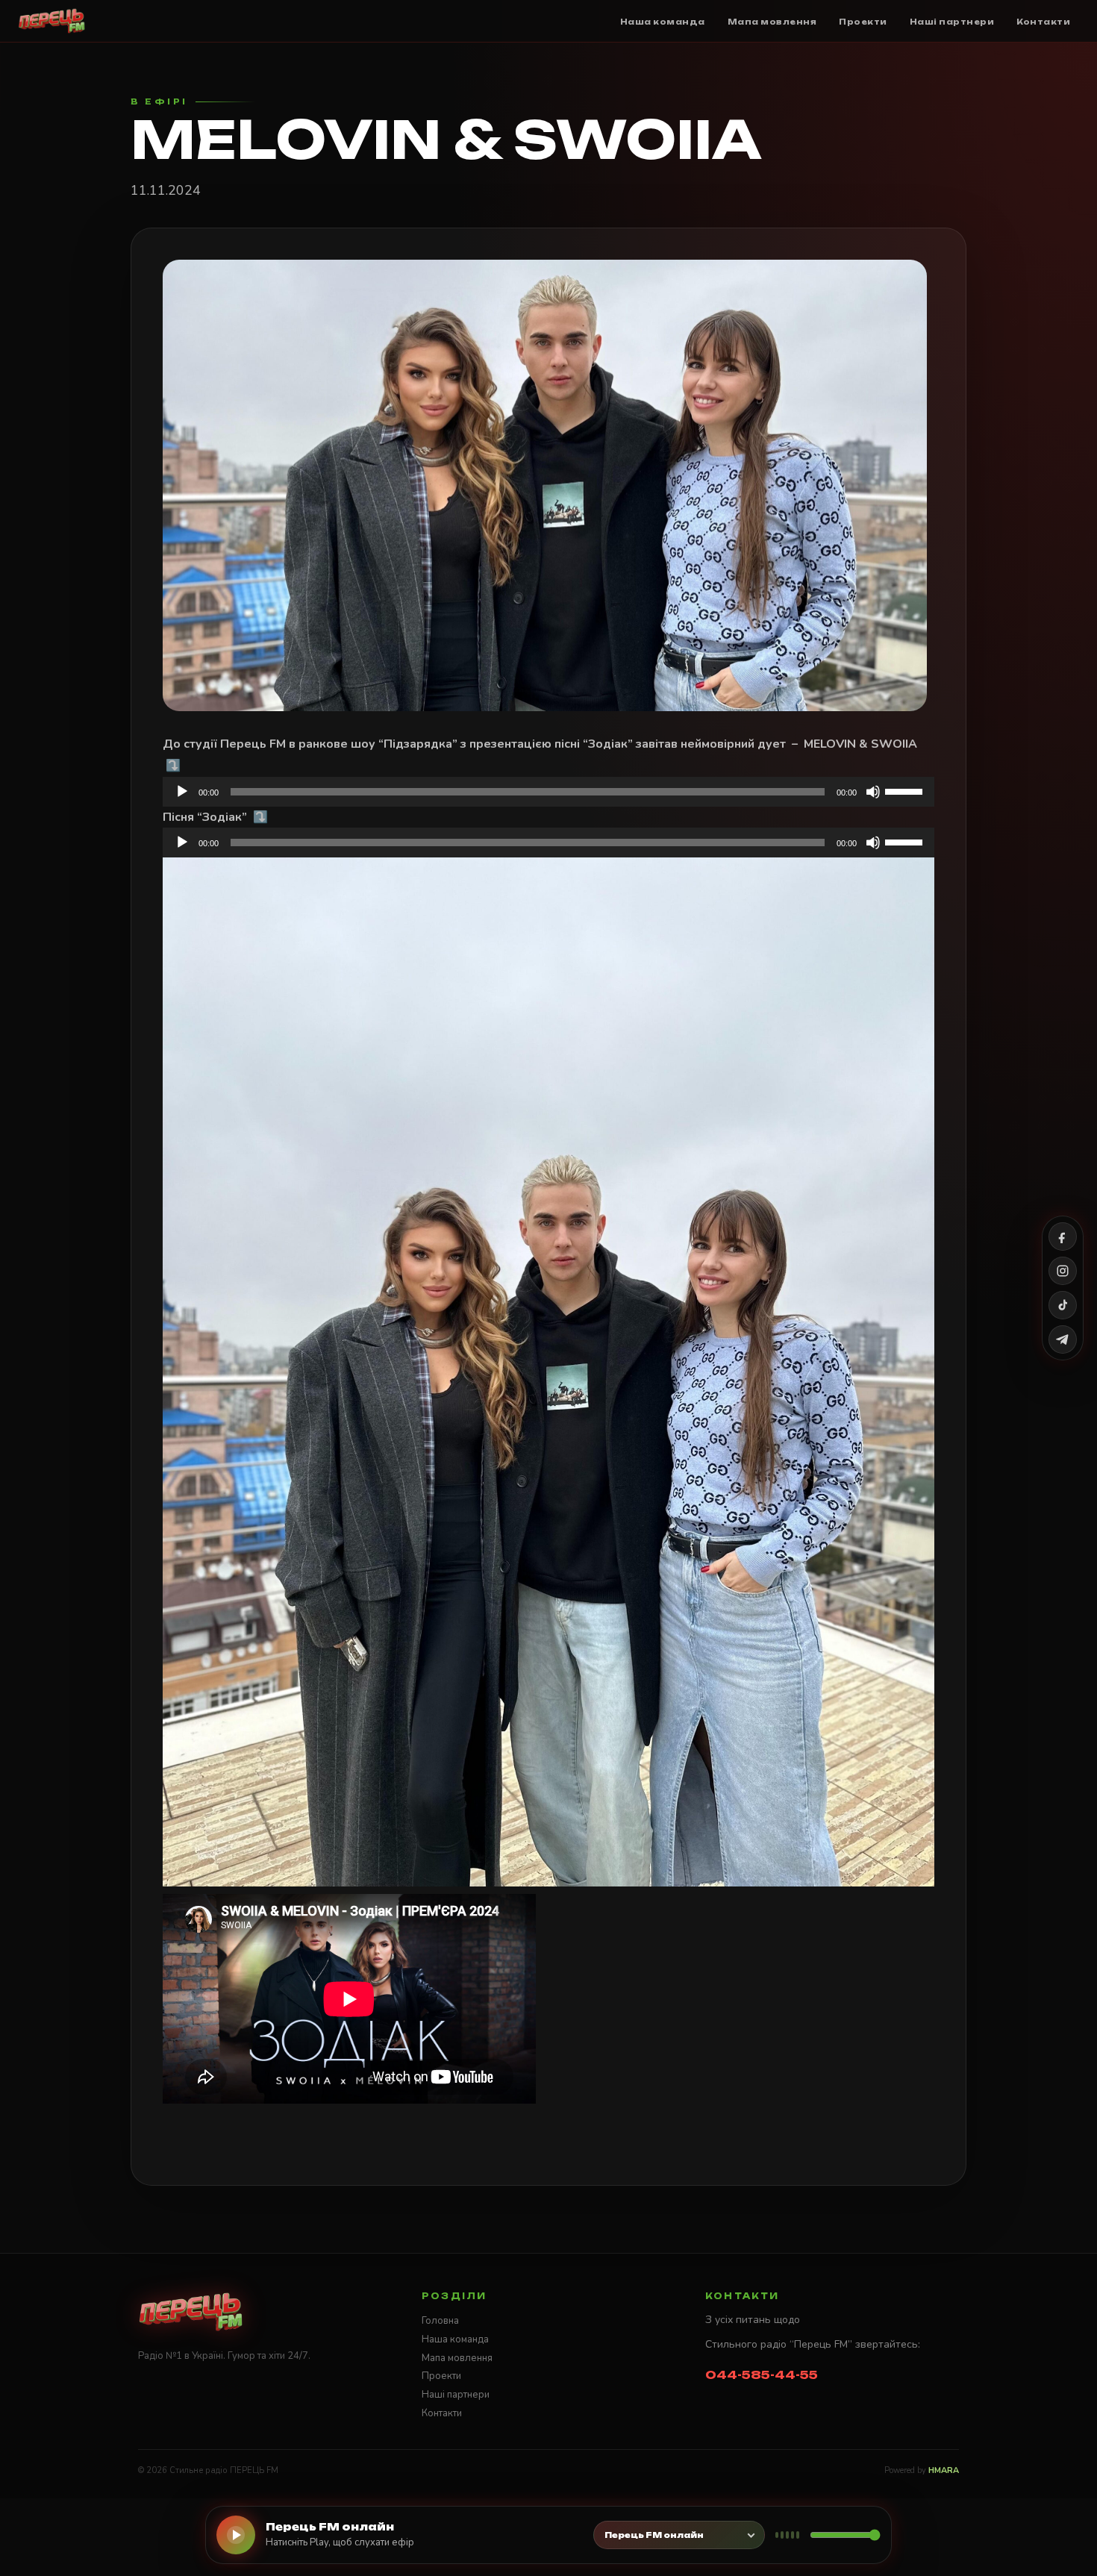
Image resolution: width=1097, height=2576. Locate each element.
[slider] (906, 790)
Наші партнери (456, 2395)
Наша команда (455, 2339)
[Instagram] (1063, 1271)
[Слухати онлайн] (236, 2535)
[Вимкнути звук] (873, 792)
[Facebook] (1063, 1237)
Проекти (441, 2376)
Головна (440, 2321)
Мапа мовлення (457, 2358)
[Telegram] (1063, 1339)
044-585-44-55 (762, 2375)
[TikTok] (1063, 1305)
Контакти (442, 2413)
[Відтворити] (182, 792)
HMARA (944, 2470)
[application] (548, 792)
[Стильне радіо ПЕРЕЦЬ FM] (52, 21)
